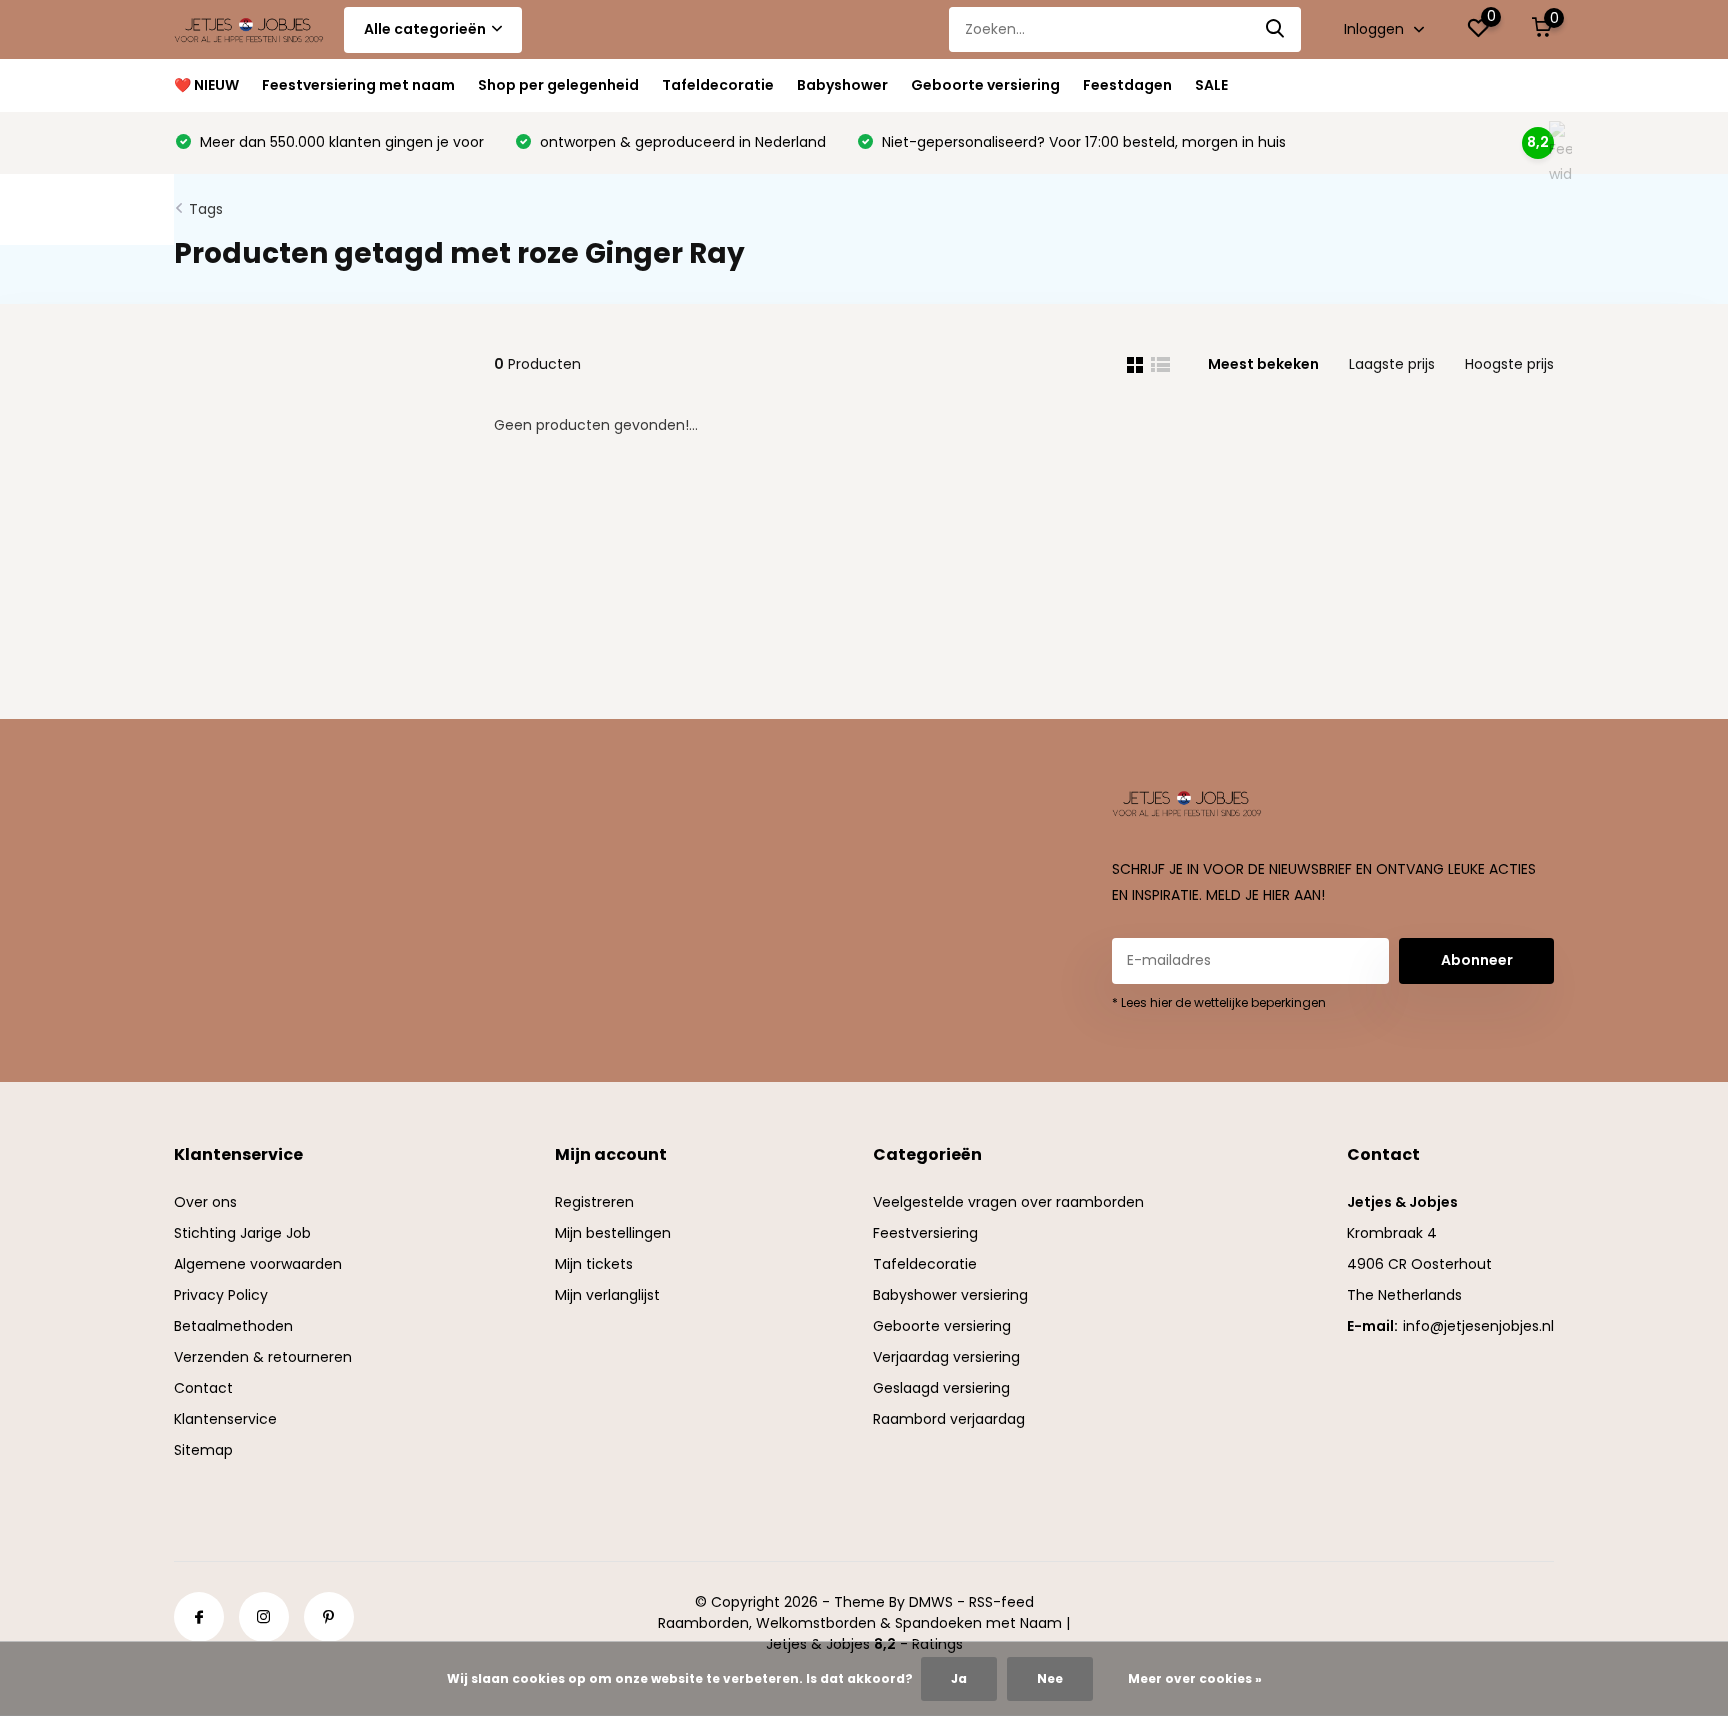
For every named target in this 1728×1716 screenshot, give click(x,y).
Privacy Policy (221, 1295)
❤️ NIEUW (206, 85)
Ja (959, 1678)
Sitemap (203, 1450)
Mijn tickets (594, 1264)
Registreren (594, 1202)
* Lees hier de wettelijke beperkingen (1219, 1002)
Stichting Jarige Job (242, 1233)
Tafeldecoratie (718, 85)
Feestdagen (1127, 85)
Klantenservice (225, 1419)
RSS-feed (1001, 1602)
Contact (203, 1388)
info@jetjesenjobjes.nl (1478, 1326)
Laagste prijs (1392, 364)
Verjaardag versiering (946, 1357)
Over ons (205, 1202)
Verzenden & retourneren (263, 1357)
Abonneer (1477, 960)
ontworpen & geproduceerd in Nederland (681, 142)
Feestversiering (925, 1233)
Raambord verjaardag (949, 1419)
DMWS (931, 1602)
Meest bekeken (1263, 364)
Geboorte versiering (985, 85)
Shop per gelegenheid (558, 85)
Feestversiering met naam (358, 85)
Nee (1050, 1678)
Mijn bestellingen (613, 1233)
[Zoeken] (1276, 29)
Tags (206, 209)
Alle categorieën (425, 29)
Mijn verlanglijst (607, 1295)
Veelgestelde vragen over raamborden (1008, 1202)
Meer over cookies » (1195, 1678)
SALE (1211, 85)
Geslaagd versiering (941, 1388)
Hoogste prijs (1509, 364)
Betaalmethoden (233, 1326)
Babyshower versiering (950, 1295)
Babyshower (842, 85)
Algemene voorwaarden (258, 1264)
